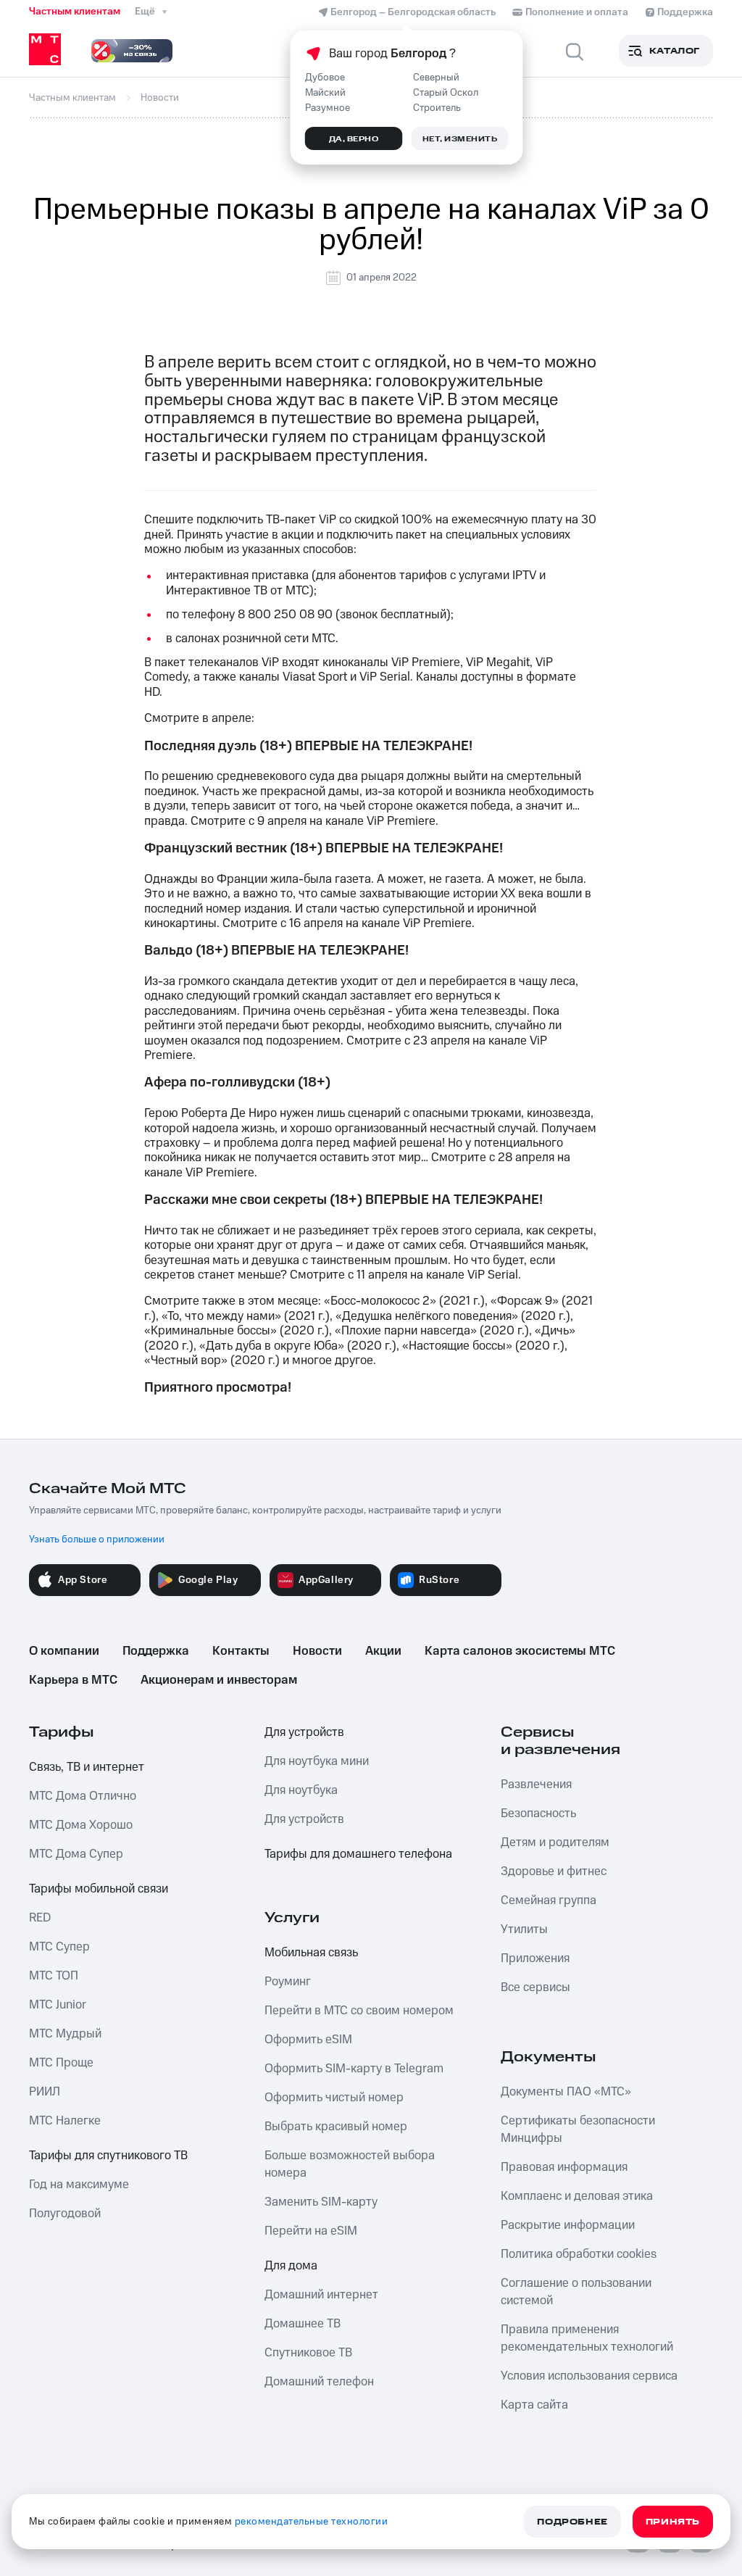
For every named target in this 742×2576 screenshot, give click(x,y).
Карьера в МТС (73, 1680)
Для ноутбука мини (317, 1761)
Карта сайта (534, 2405)
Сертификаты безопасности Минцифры (578, 2130)
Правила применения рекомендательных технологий (587, 2338)
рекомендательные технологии (312, 2522)
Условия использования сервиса (589, 2376)
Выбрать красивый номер (336, 2127)
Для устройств (304, 1732)
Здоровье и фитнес (554, 1871)
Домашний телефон (319, 2382)
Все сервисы (535, 1987)
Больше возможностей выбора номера (350, 2164)
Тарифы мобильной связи (99, 1889)
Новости (317, 1651)
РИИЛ (45, 2092)
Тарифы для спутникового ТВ (108, 2156)
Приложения (535, 1958)
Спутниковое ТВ (308, 2353)
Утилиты (524, 1929)
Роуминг (288, 1982)
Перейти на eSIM (311, 2231)
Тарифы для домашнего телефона (358, 1854)
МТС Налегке (65, 2121)
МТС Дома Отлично (83, 1796)
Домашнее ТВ (303, 2324)
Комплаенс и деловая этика (577, 2196)
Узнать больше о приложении (97, 1540)
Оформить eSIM (308, 2040)
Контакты (241, 1651)
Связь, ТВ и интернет (87, 1767)
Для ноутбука (301, 1790)
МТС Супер (59, 1947)
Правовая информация (564, 2167)
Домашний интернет (321, 2295)
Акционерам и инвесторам (219, 1680)
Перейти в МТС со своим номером (359, 2011)
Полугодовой (65, 2214)
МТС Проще (61, 2063)
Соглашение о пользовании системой (576, 2292)
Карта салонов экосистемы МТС (520, 1651)
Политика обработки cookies (579, 2254)
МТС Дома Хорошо (81, 1825)
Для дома (291, 2266)
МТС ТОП (54, 1976)
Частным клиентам (75, 12)
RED (40, 1918)
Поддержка (156, 1651)
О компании (64, 1651)
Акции (383, 1651)
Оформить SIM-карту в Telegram (354, 2069)
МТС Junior (58, 2005)
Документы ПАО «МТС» (566, 2092)
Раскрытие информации (568, 2225)
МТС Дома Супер (76, 1854)
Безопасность (538, 1813)
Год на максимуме (79, 2185)
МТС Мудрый (65, 2034)
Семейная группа (549, 1900)
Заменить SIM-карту (321, 2202)
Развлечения (536, 1784)
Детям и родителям (555, 1842)
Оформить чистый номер (334, 2098)
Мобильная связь (311, 1953)
